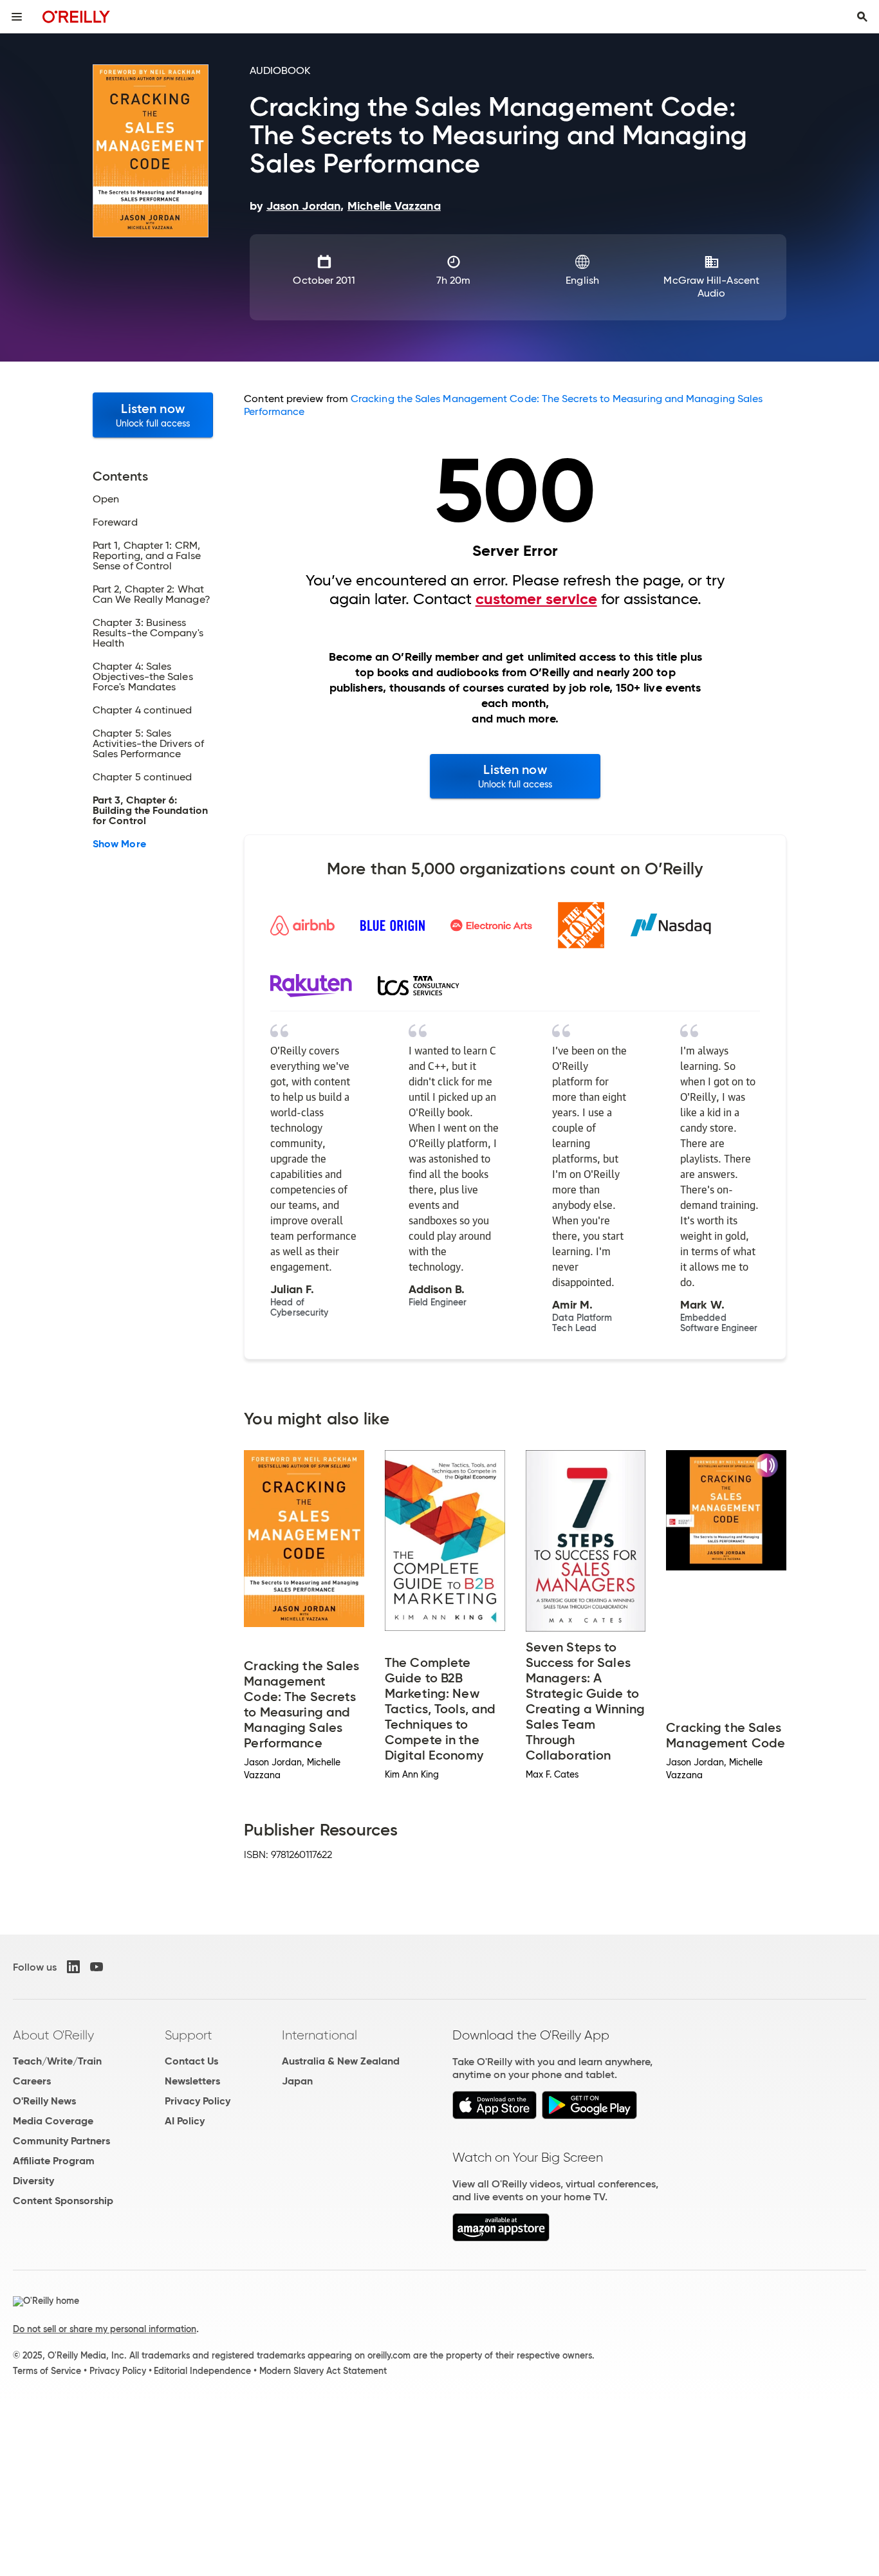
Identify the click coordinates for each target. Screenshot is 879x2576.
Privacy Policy (198, 2101)
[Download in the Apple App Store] (495, 2116)
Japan (297, 2081)
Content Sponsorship (63, 2201)
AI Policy (185, 2121)
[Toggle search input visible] (862, 17)
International (319, 2035)
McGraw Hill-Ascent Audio (711, 287)
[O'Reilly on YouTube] (97, 1967)
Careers (32, 2081)
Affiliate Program (54, 2161)
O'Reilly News (44, 2101)
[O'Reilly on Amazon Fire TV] (501, 2238)
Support (189, 2035)
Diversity (33, 2181)
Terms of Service (47, 2371)
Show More (119, 844)
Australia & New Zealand (341, 2061)
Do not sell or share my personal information (105, 2329)
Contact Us (191, 2061)
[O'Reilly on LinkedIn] (73, 1967)
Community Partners (61, 2141)
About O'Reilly (53, 2035)
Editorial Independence (202, 2371)
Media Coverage (53, 2121)
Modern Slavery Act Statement (323, 2371)
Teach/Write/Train (57, 2061)
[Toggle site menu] (17, 17)
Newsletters (192, 2081)
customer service (536, 599)
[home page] (76, 16)
